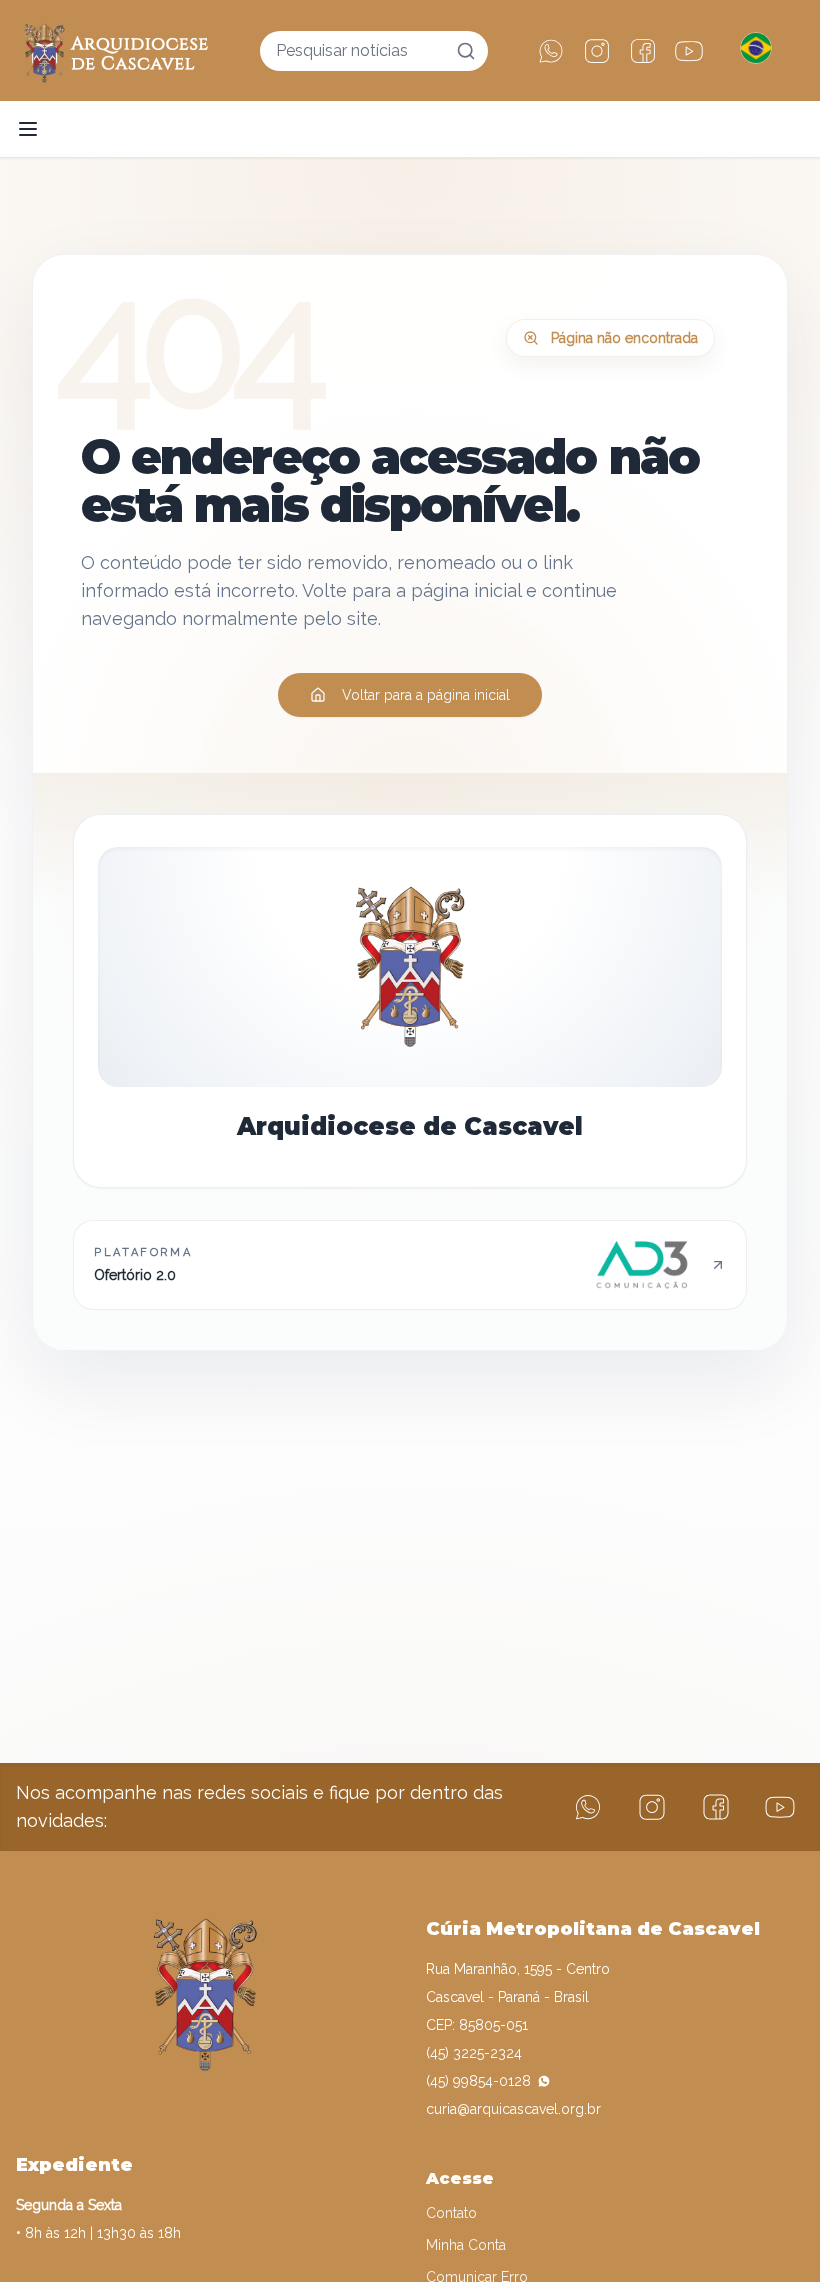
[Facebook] (643, 51)
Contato (451, 2213)
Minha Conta (466, 2245)
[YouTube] (689, 51)
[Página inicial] (116, 50)
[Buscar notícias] (466, 51)
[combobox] (374, 51)
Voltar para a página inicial (426, 695)
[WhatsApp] (551, 51)
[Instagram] (597, 51)
